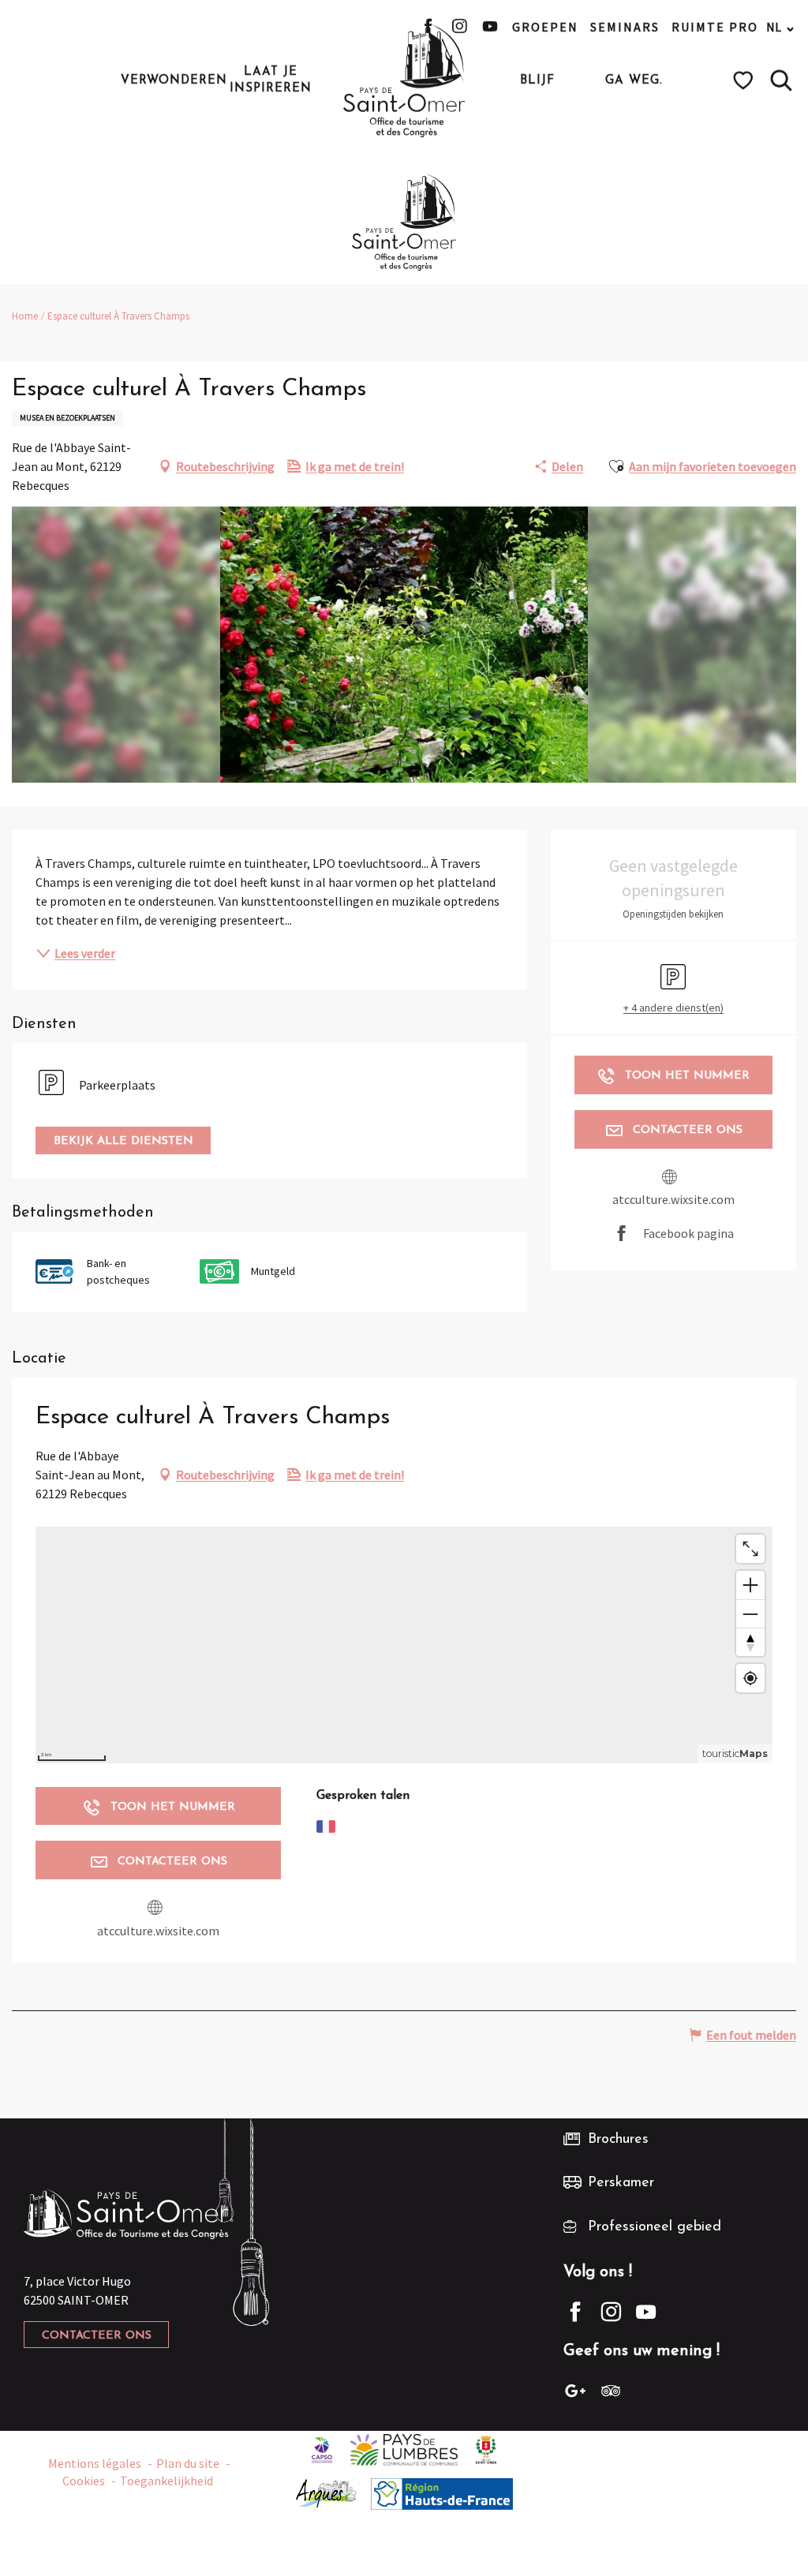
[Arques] (326, 2492)
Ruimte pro (715, 27)
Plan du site (188, 2463)
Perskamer (621, 2183)
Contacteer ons (97, 2336)
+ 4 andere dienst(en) (673, 1008)
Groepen (545, 27)
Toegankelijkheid (166, 2481)
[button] (781, 80)
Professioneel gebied (655, 2227)
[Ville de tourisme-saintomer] (486, 2448)
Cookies (84, 2481)
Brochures (618, 2140)
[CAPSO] (322, 2448)
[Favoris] (745, 80)
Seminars (625, 27)
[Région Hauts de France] (442, 2492)
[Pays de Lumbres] (404, 2448)
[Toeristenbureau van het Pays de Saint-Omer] (404, 80)
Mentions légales (95, 2463)
